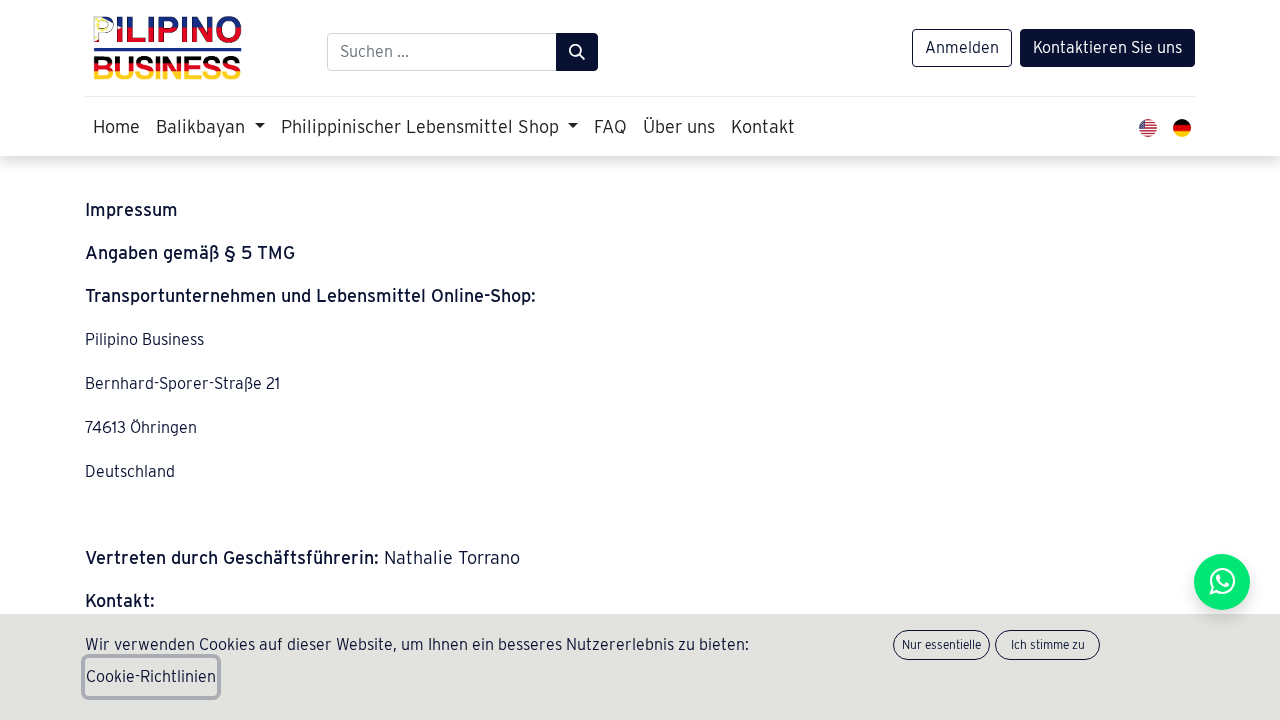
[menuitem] (116, 126)
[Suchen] (577, 52)
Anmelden (962, 47)
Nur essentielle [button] (941, 644)
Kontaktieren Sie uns (1107, 47)
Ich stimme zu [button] (1048, 644)
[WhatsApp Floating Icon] (1222, 582)
